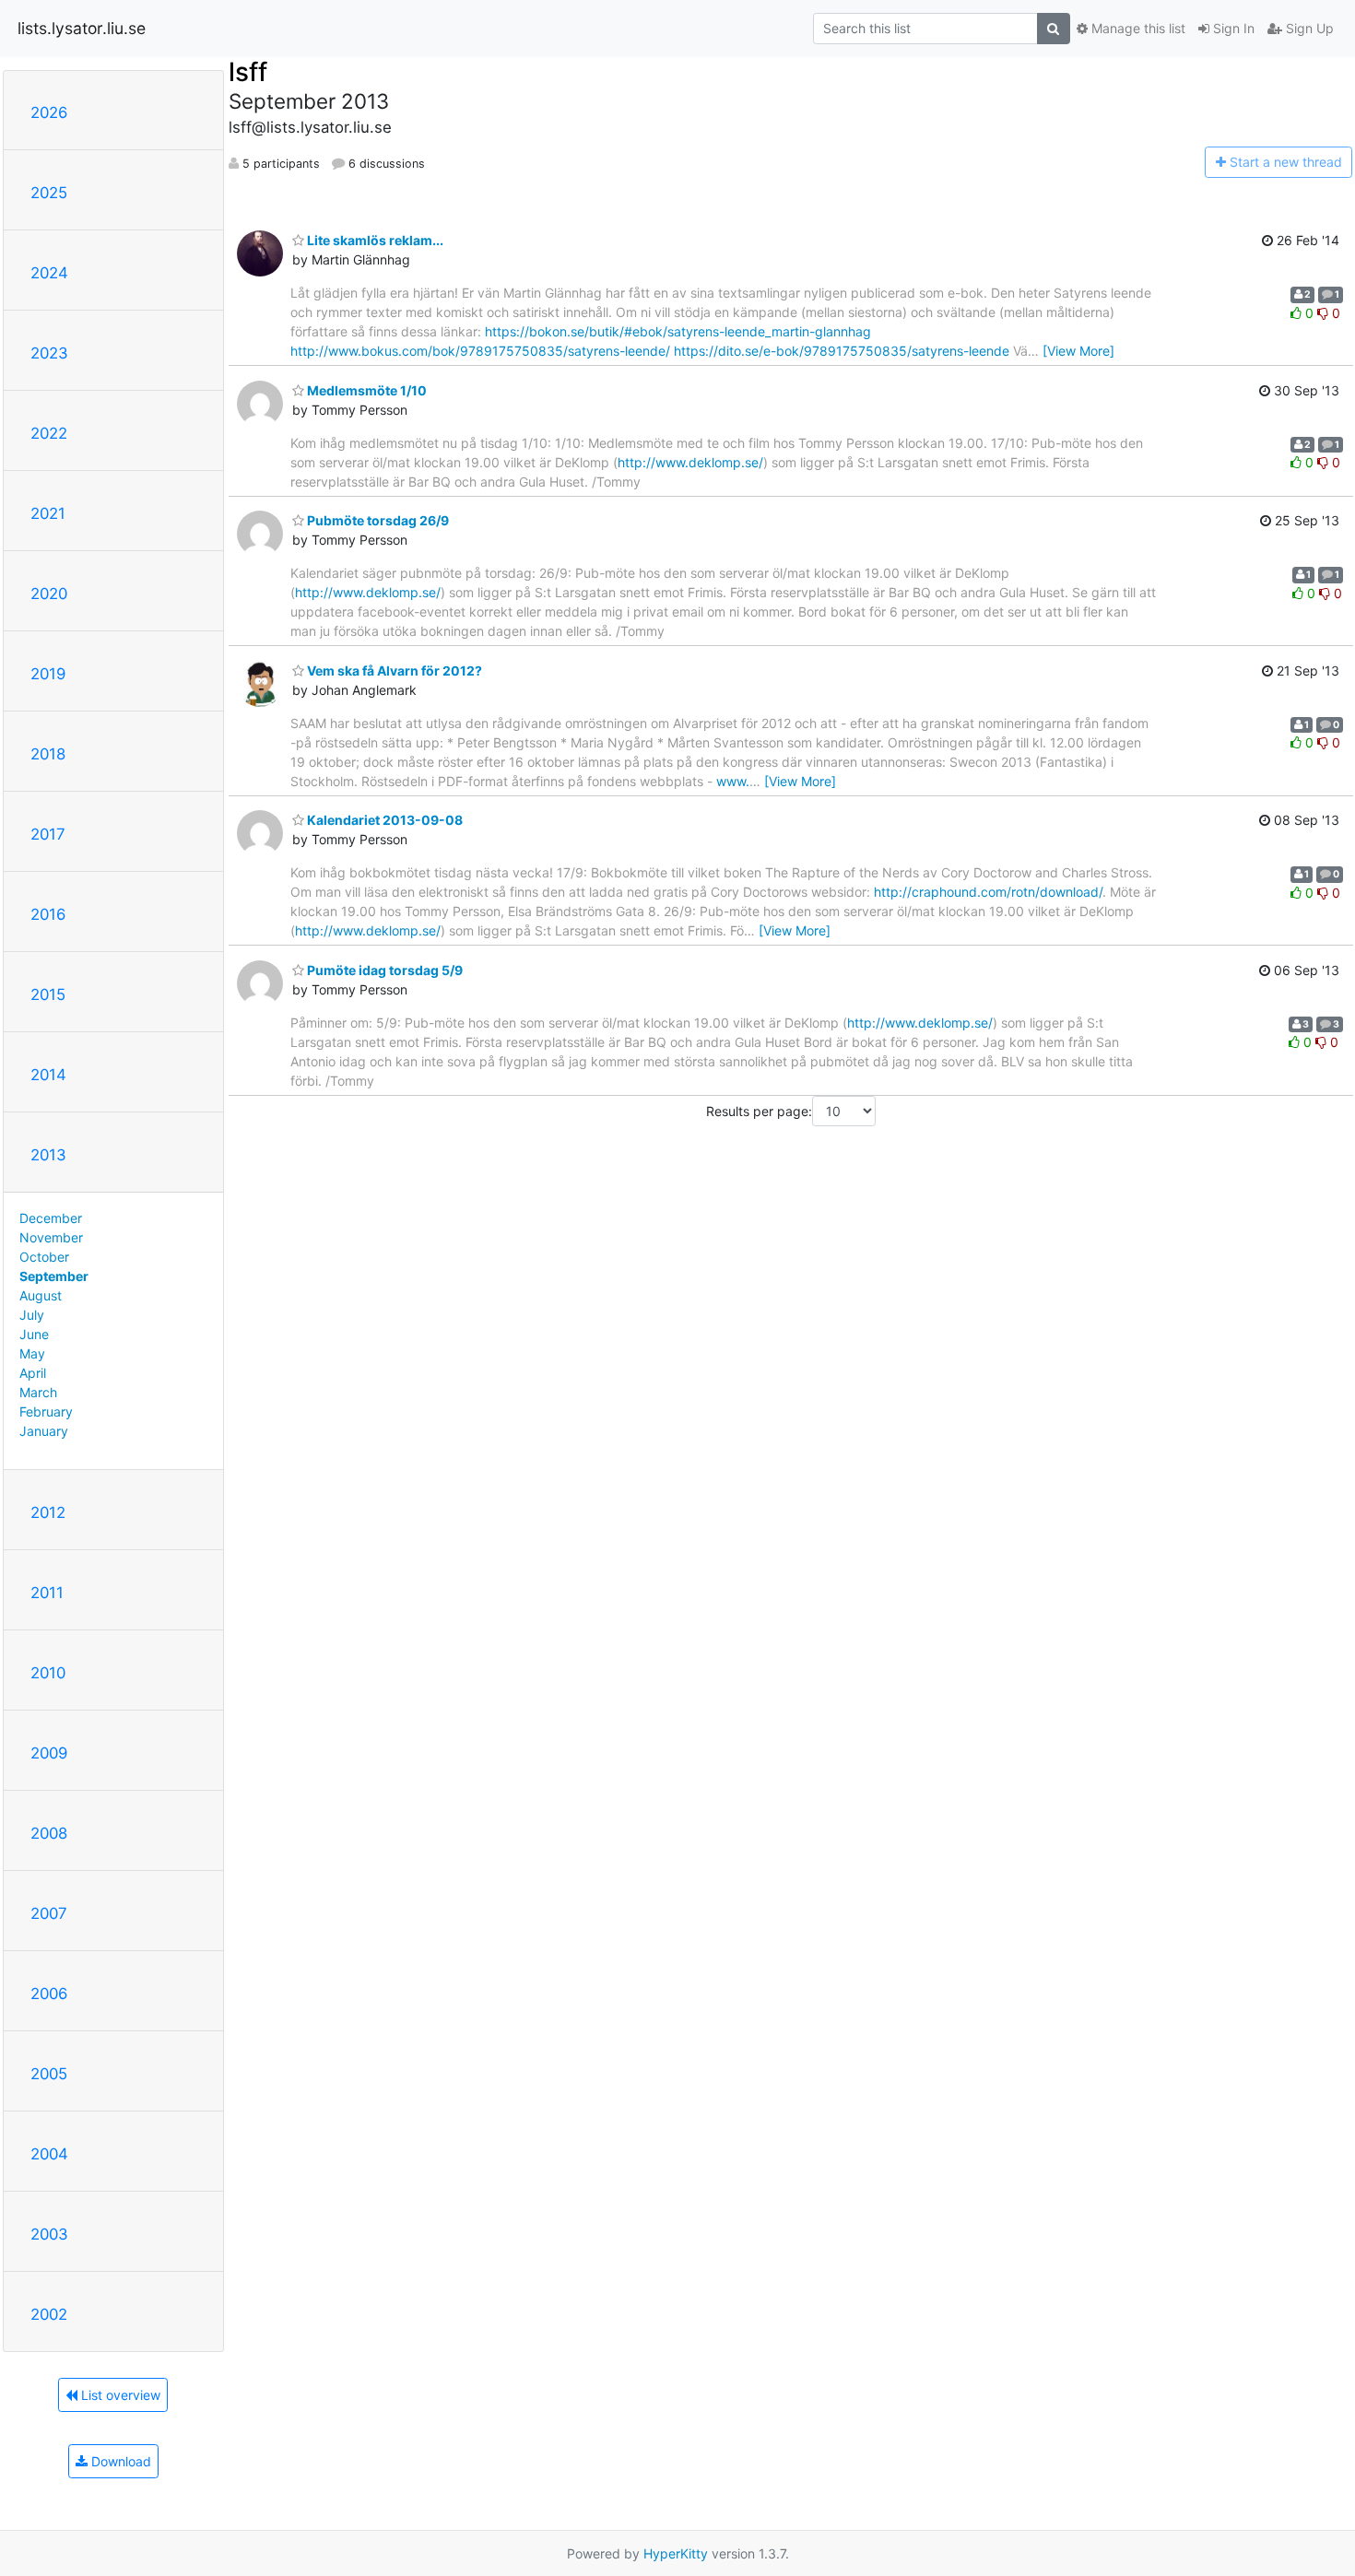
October (44, 1257)
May (32, 1353)
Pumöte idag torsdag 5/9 (383, 970)
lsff (248, 72)
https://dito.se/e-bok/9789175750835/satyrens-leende (842, 351)
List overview (119, 2395)
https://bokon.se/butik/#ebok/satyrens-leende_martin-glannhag (678, 331)
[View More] (1078, 351)
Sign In (1232, 28)
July (32, 1315)
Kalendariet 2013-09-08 (383, 820)
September (54, 1276)
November (51, 1237)
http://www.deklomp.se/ (690, 462)
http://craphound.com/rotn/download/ (988, 892)
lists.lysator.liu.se (82, 28)
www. (733, 781)
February (46, 1412)
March (38, 1392)
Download (119, 2461)
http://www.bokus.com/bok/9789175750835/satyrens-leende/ (480, 351)
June (34, 1334)
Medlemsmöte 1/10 (365, 390)
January (44, 1431)
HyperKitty (676, 2553)
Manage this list (1137, 28)
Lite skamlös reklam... (374, 240)
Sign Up (1308, 28)
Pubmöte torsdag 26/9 (377, 520)
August (41, 1295)
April (33, 1373)
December (51, 1218)
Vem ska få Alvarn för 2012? (393, 670)
